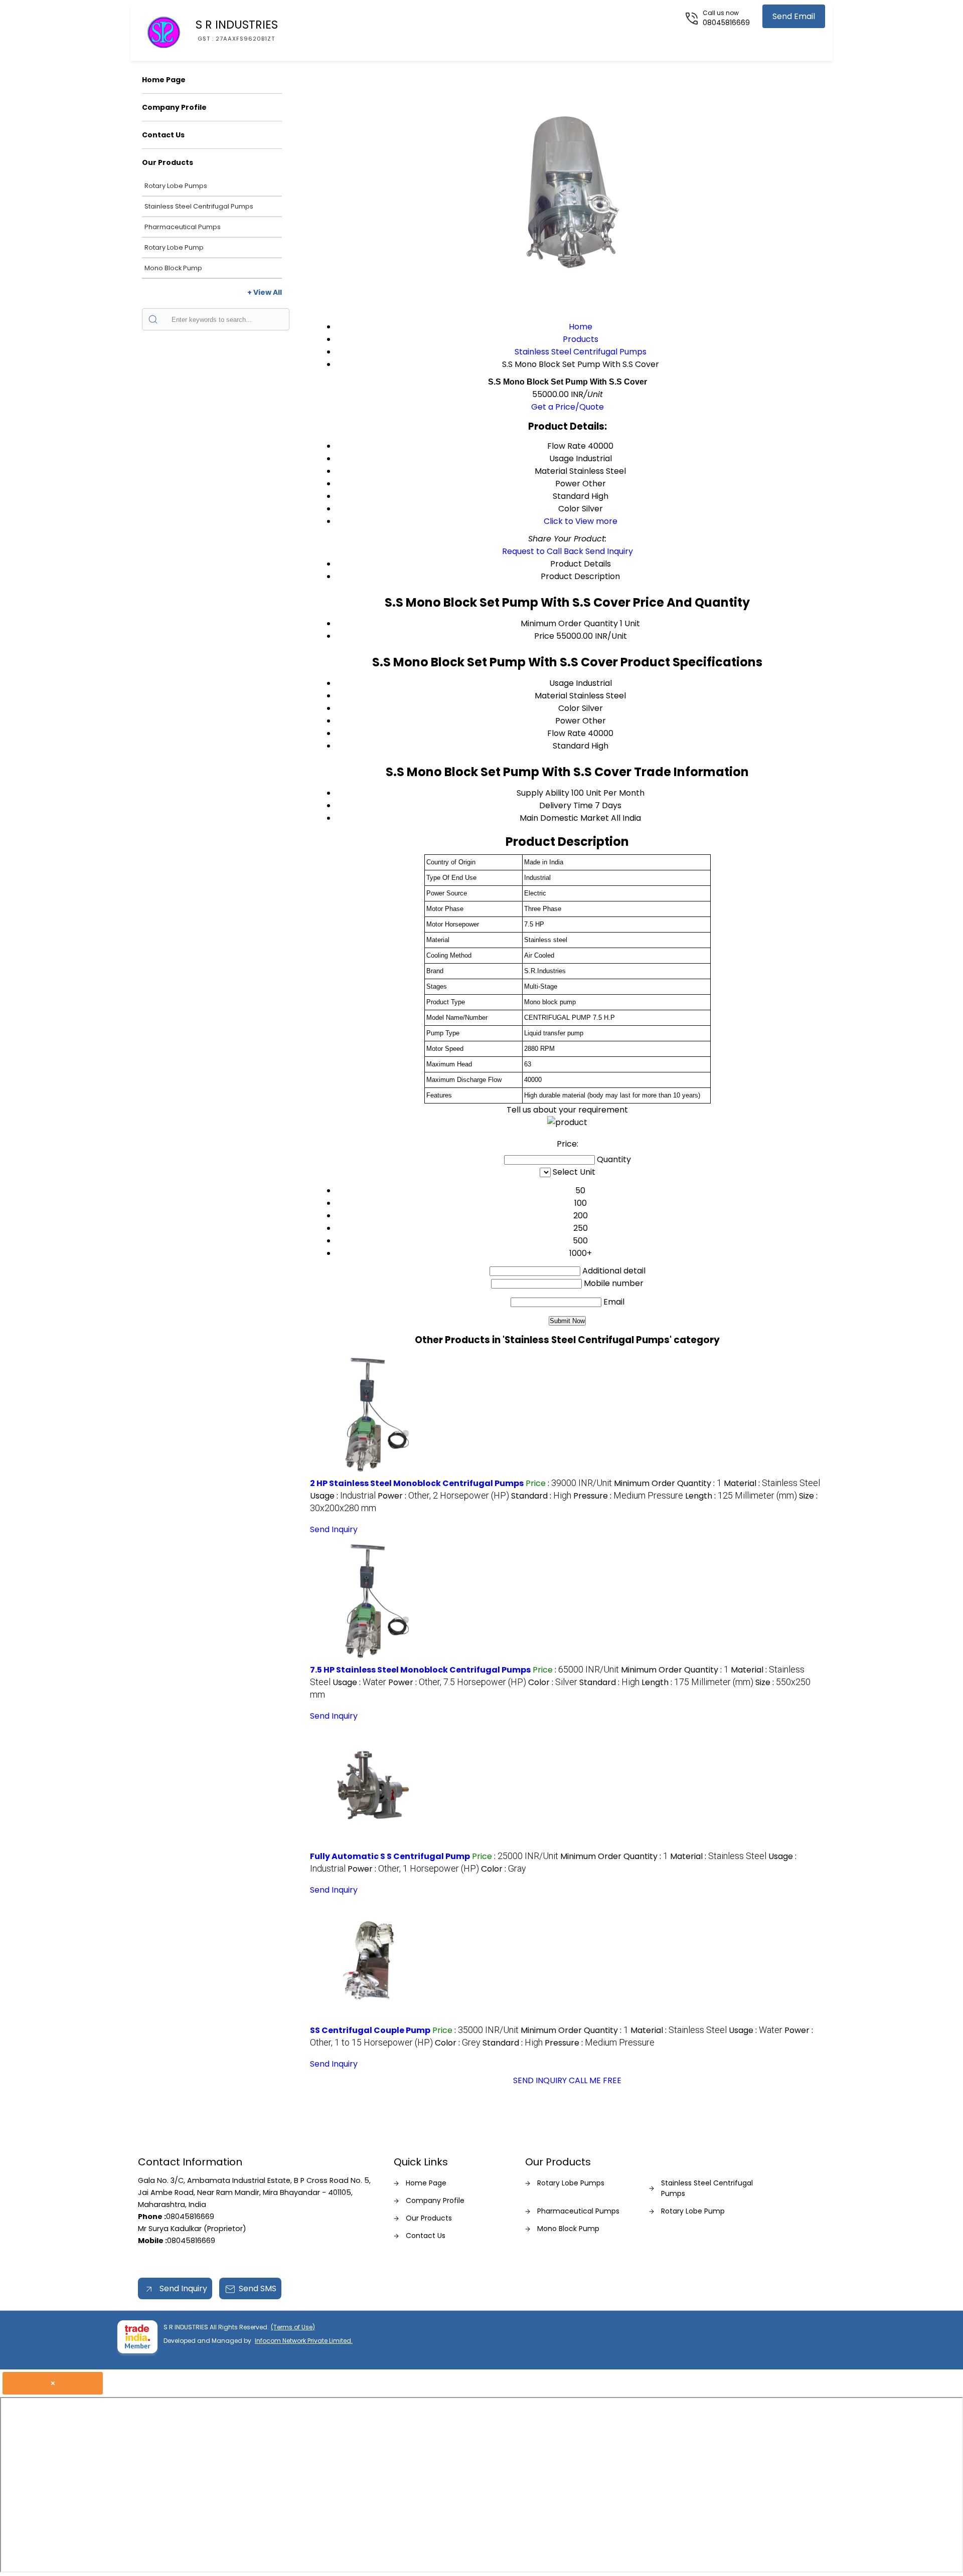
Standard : (541, 1496)
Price (544, 636)
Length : (741, 1496)
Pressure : (628, 1496)
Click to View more (581, 521)
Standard (571, 746)
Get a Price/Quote (568, 407)
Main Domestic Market (564, 818)
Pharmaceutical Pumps (183, 227)
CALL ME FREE (595, 2080)
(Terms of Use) (293, 2327)
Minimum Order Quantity (569, 623)
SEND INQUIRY (540, 2080)
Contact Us (163, 135)
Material (551, 696)
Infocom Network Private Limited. (304, 2341)
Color (569, 708)
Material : (772, 1483)
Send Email (794, 16)
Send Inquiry (609, 551)
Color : (553, 1682)
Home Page (164, 80)
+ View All (265, 292)
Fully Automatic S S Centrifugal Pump (390, 1856)
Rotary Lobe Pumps (176, 186)
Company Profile (174, 107)
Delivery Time (566, 805)
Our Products (168, 162)
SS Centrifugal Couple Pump (370, 2030)
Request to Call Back (543, 551)
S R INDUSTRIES (237, 30)
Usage (561, 683)
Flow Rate (567, 733)
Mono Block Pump (173, 268)
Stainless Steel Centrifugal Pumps (199, 206)
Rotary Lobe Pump (174, 247)
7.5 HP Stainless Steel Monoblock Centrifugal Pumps (420, 1670)
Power (568, 721)
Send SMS (258, 2288)
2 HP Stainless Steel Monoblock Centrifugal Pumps (417, 1483)
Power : (443, 1496)
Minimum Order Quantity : (668, 1483)
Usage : (343, 1496)
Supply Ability (543, 793)
